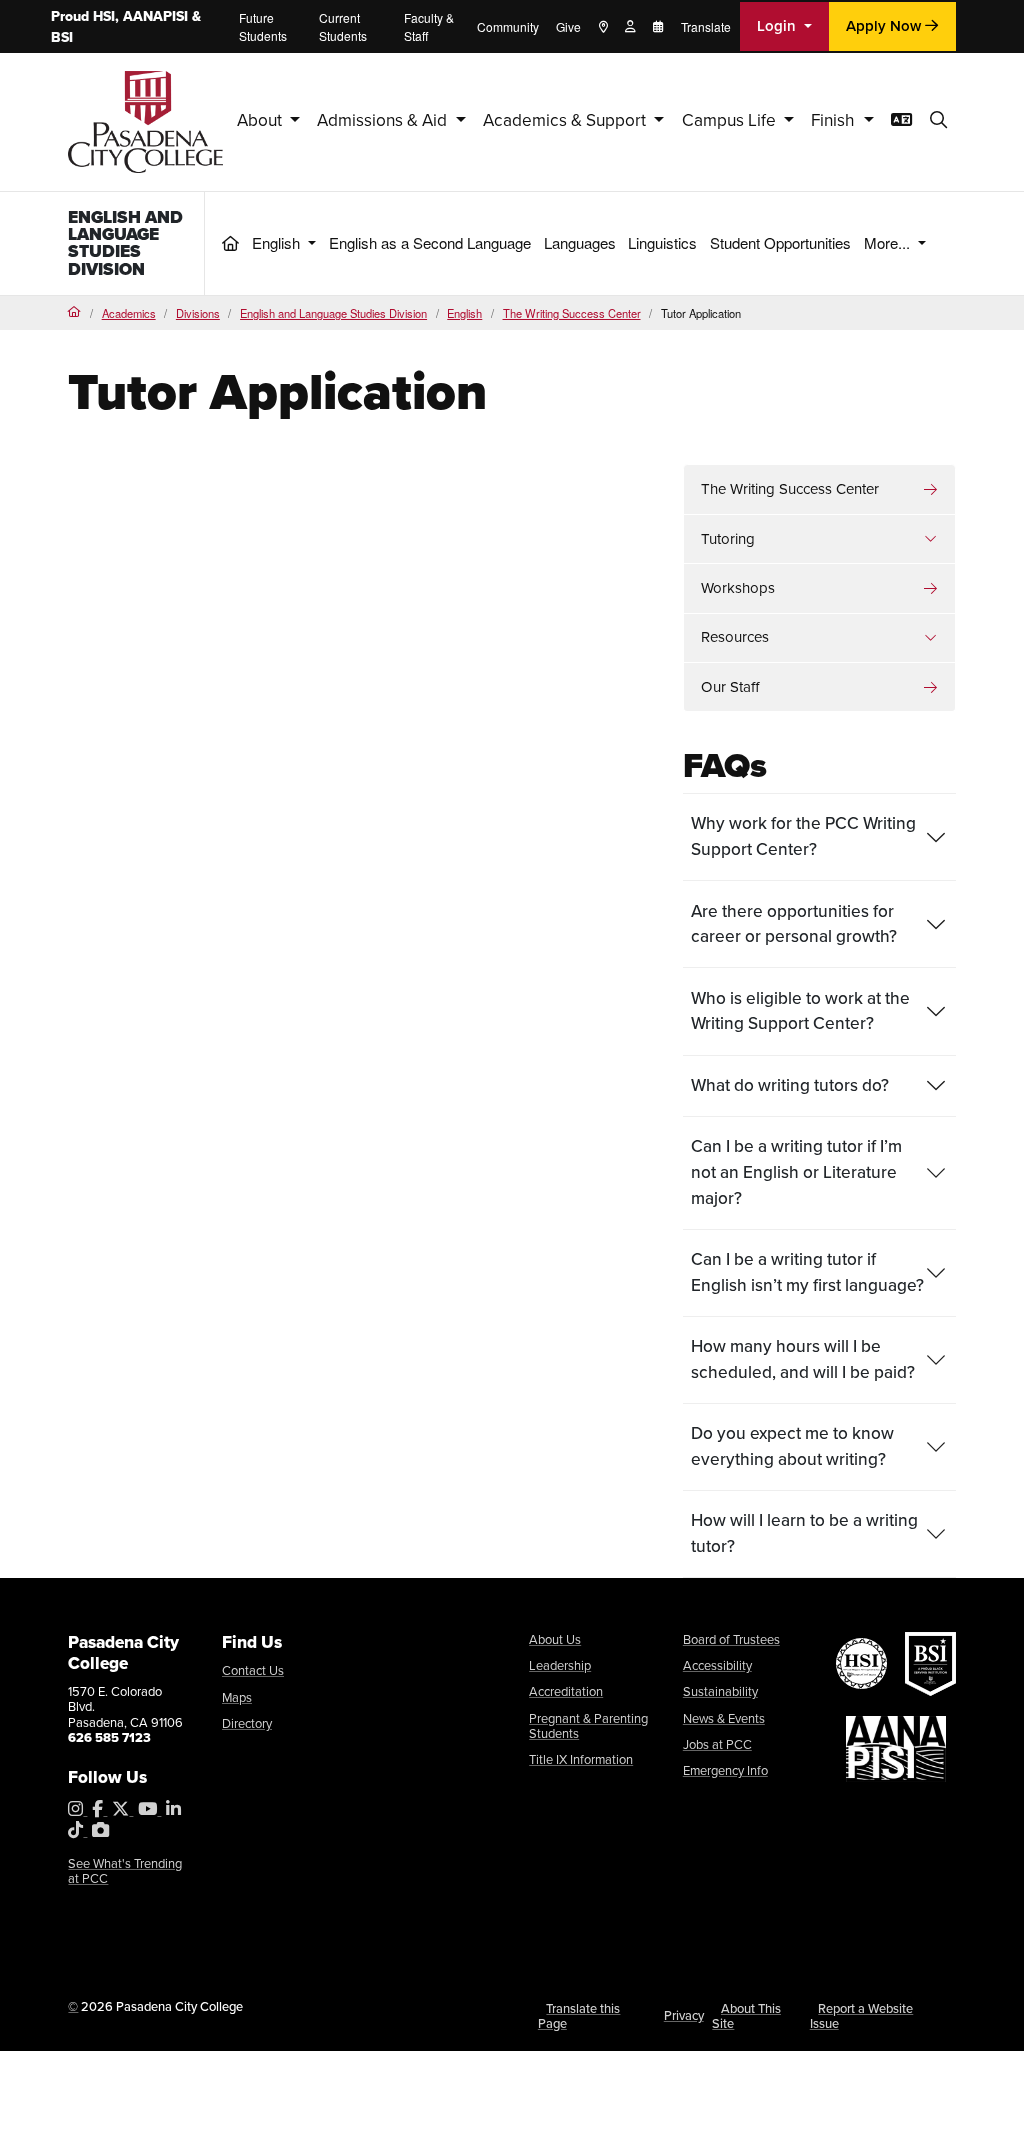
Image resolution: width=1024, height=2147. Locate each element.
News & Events (724, 1718)
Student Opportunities (780, 242)
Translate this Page (579, 2016)
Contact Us (253, 1670)
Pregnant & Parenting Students (588, 1726)
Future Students (263, 26)
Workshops (738, 588)
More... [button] (889, 242)
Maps (237, 1697)
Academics (129, 313)
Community (508, 26)
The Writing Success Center (572, 313)
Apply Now (885, 26)
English (464, 313)
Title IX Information (581, 1759)
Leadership (560, 1665)
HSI (104, 16)
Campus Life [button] (731, 120)
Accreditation (566, 1691)
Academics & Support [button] (566, 120)
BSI (62, 37)
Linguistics (662, 242)
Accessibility (717, 1665)
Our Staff (730, 687)
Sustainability (720, 1691)
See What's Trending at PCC (125, 1871)
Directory (247, 1723)
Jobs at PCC (717, 1744)
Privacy (684, 2015)
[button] (938, 121)
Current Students (343, 26)
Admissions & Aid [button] (384, 120)
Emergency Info (725, 1770)
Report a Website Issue (862, 2016)
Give (568, 26)
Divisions (198, 313)
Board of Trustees (731, 1639)
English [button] (278, 242)
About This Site (746, 2016)
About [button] (261, 120)
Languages (580, 242)
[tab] (819, 837)
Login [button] (778, 26)
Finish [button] (835, 120)
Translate (706, 26)
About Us (555, 1639)
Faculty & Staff (429, 26)
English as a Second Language (430, 242)
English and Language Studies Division (125, 243)
